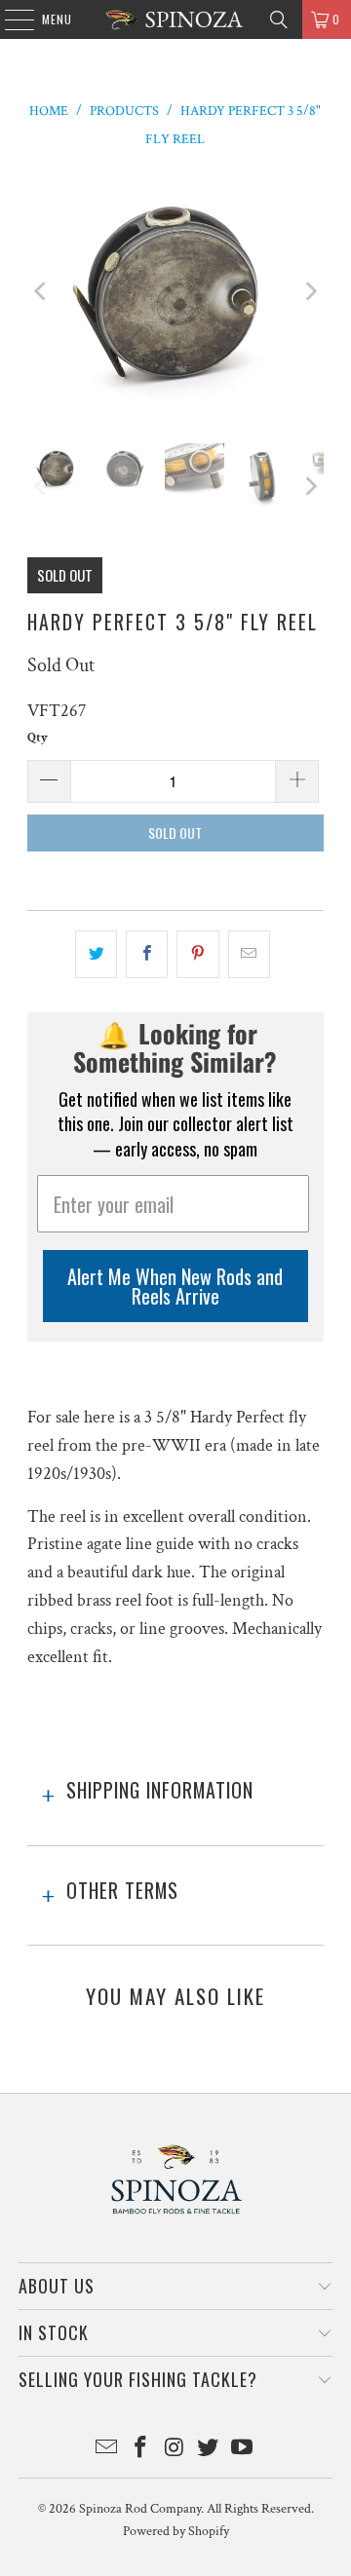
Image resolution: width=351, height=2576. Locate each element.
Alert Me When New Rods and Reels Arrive (175, 1286)
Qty (38, 738)
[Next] (309, 292)
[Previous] (42, 292)
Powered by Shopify (176, 2531)
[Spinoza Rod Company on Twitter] (209, 2450)
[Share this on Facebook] (147, 954)
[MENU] (9, 19)
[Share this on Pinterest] (197, 954)
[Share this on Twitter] (96, 954)
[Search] (279, 19)
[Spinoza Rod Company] (175, 19)
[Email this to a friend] (249, 954)
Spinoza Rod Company (140, 2509)
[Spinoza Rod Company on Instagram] (175, 2450)
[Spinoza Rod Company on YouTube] (243, 2450)
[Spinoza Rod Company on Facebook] (140, 2450)
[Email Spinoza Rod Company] (107, 2450)
